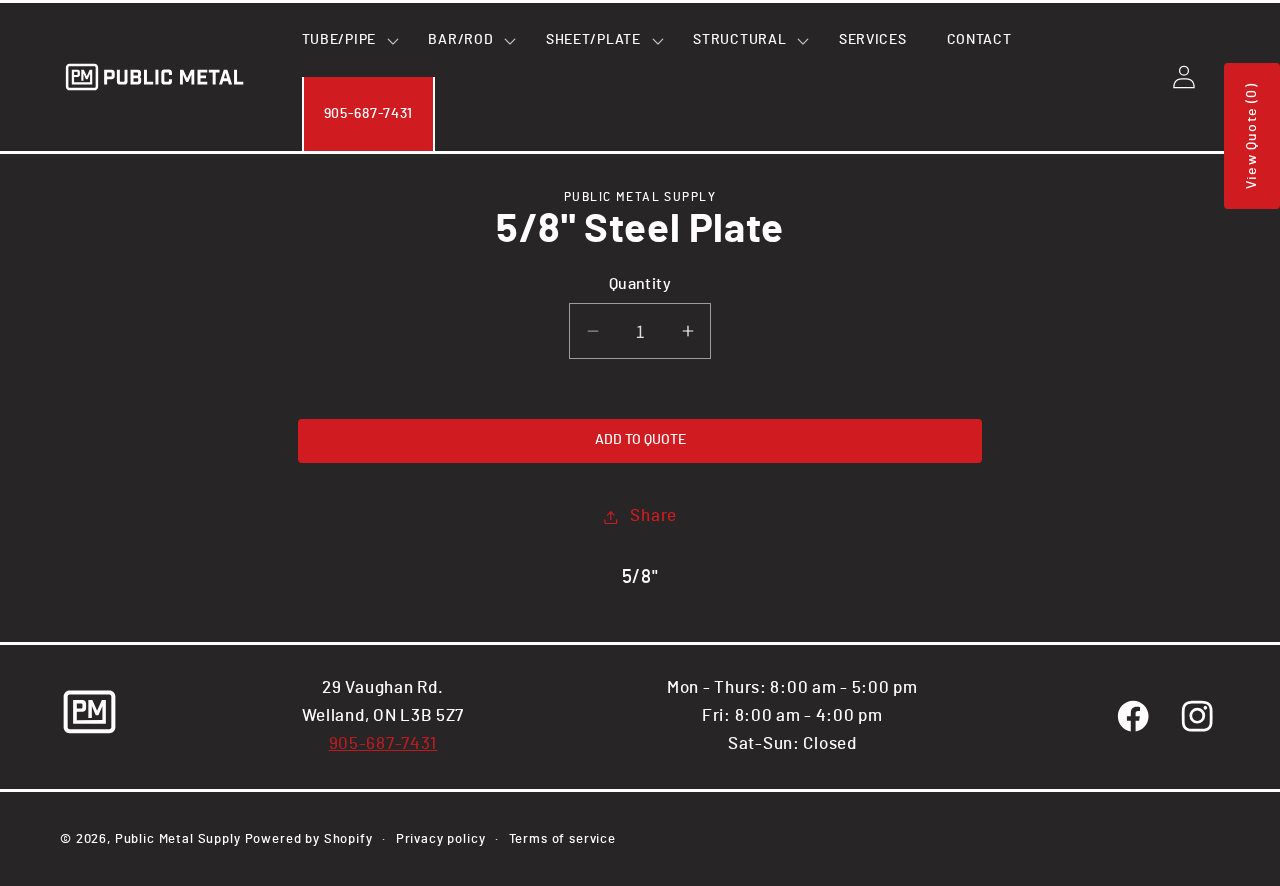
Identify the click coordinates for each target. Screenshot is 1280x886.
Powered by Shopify (309, 839)
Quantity (640, 284)
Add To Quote (640, 440)
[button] (345, 40)
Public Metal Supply (178, 839)
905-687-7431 (383, 744)
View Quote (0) (1252, 136)
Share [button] (653, 516)
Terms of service (562, 839)
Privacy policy (441, 839)
